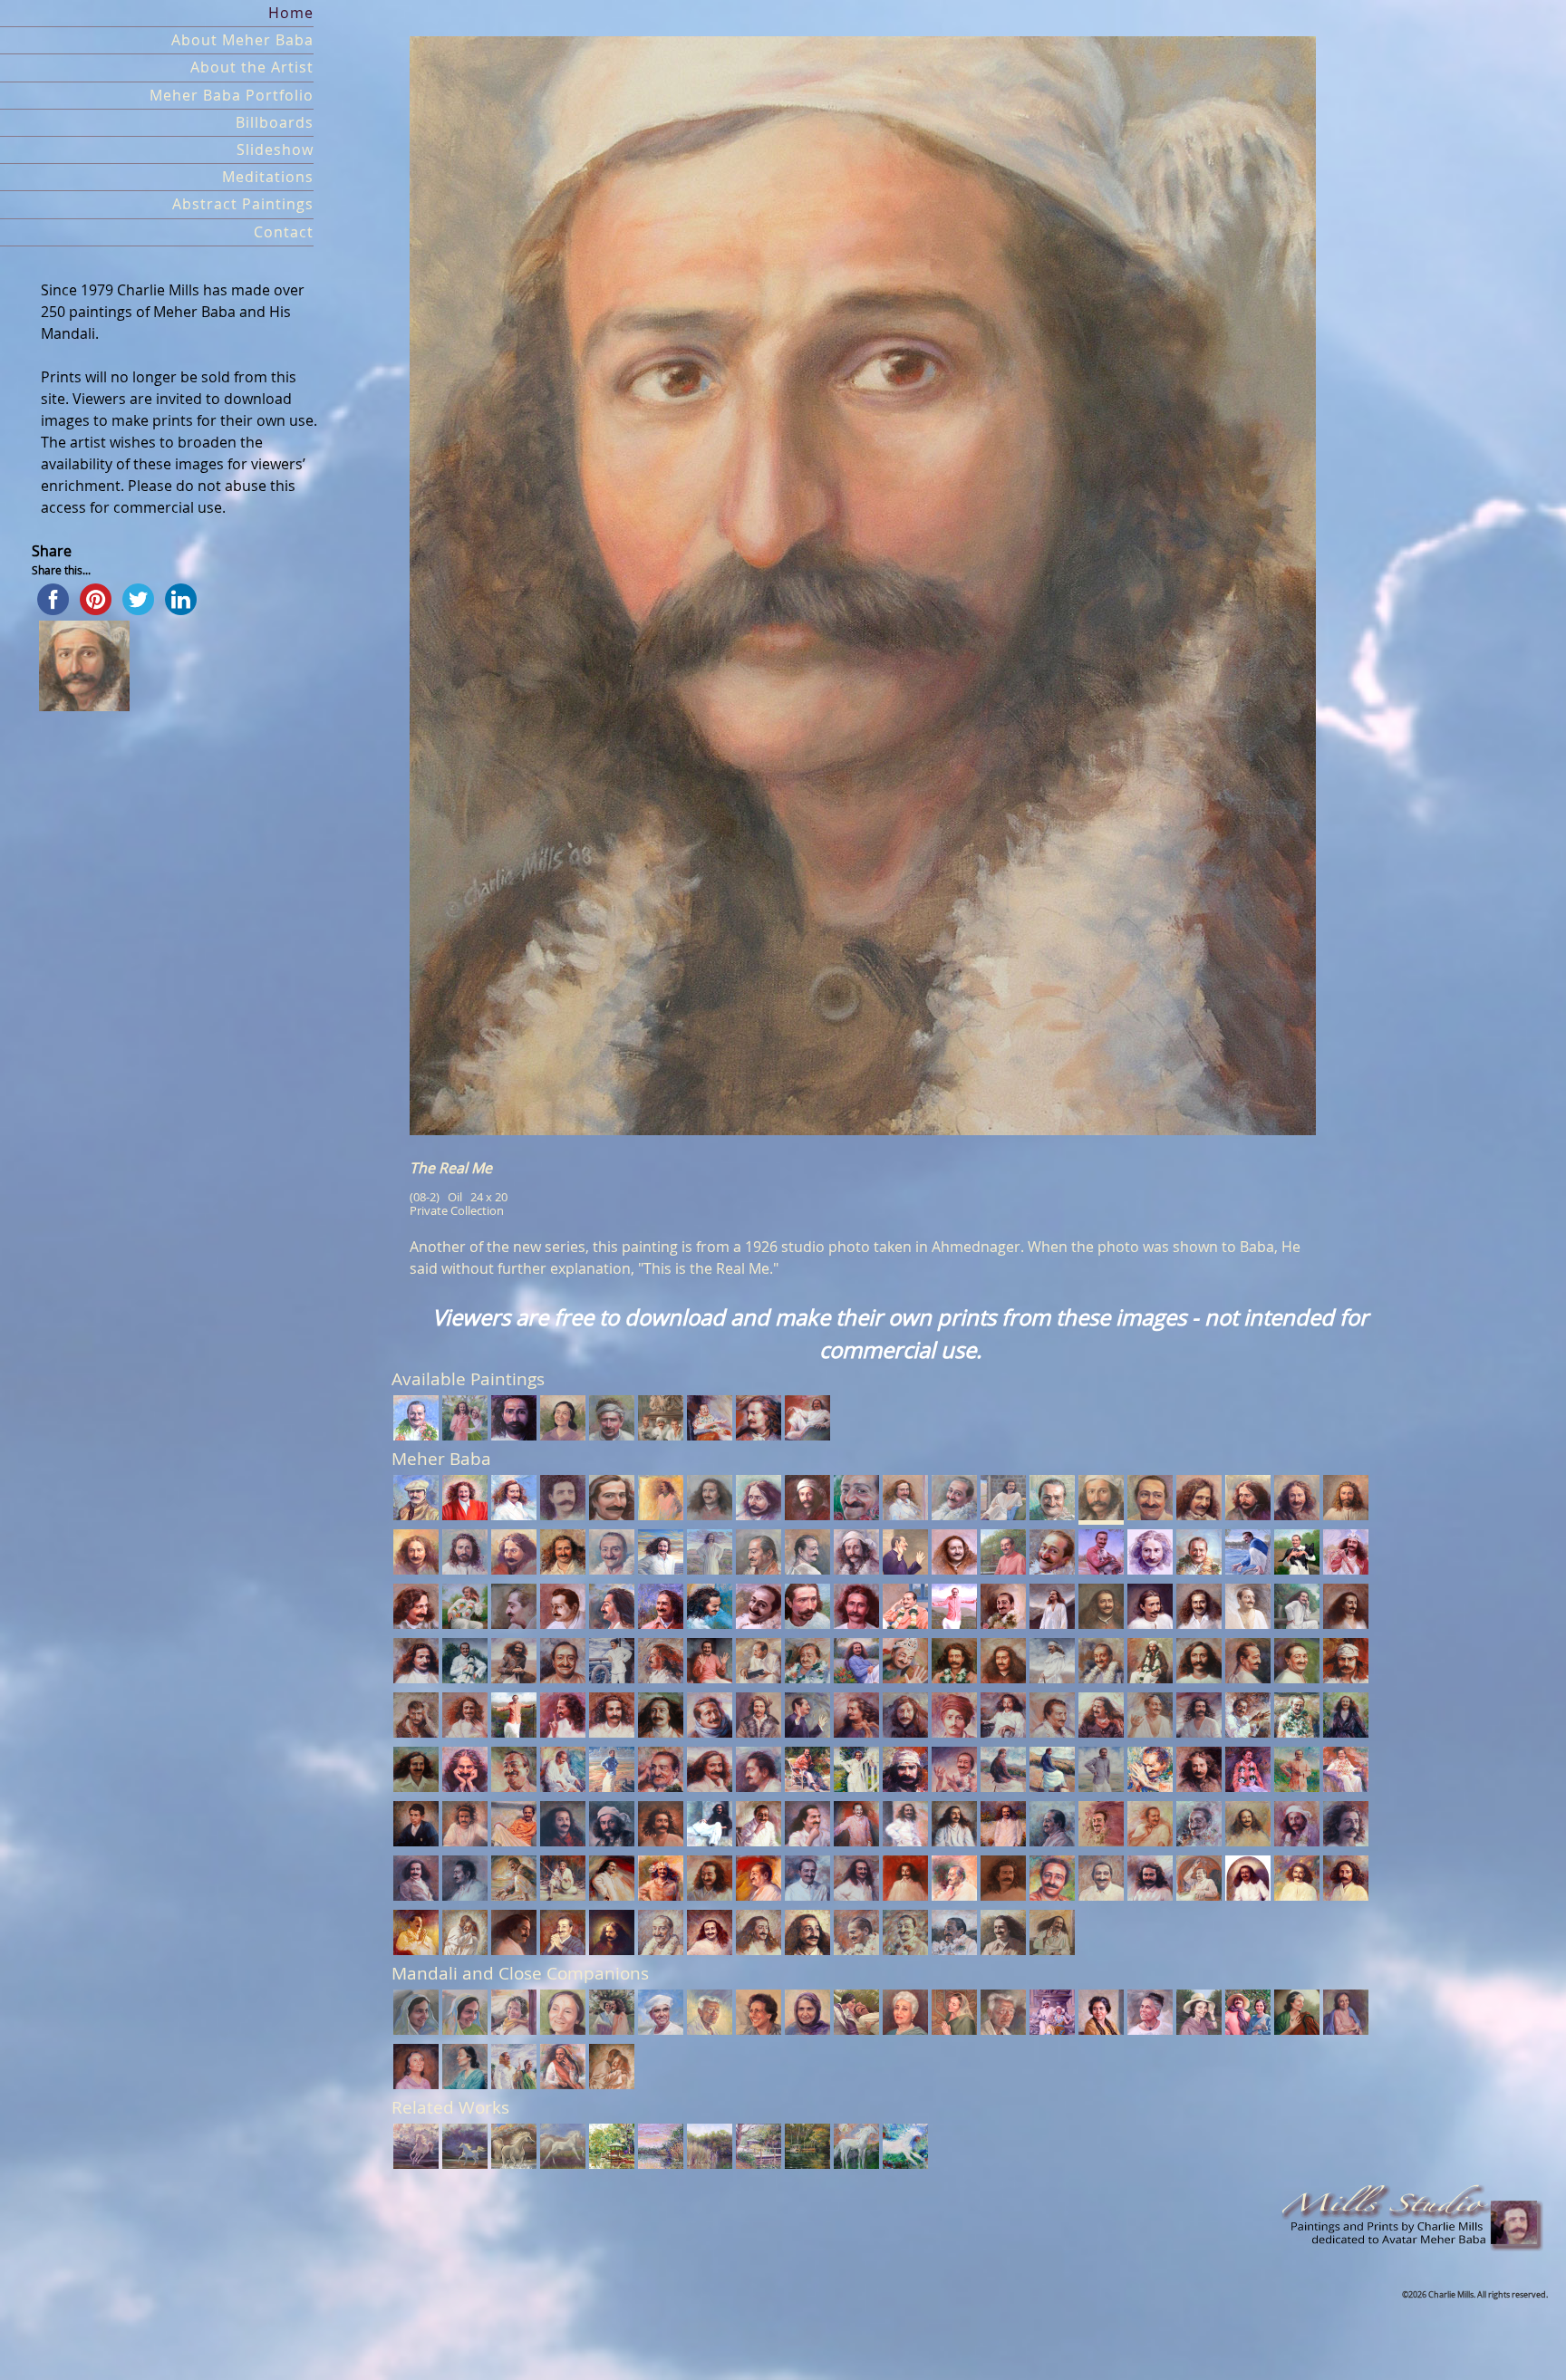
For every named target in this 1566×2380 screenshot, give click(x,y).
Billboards (275, 123)
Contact (284, 232)
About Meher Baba (242, 40)
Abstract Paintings (243, 204)
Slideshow (275, 150)
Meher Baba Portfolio (232, 96)
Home (291, 13)
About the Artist (252, 67)
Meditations (268, 177)
